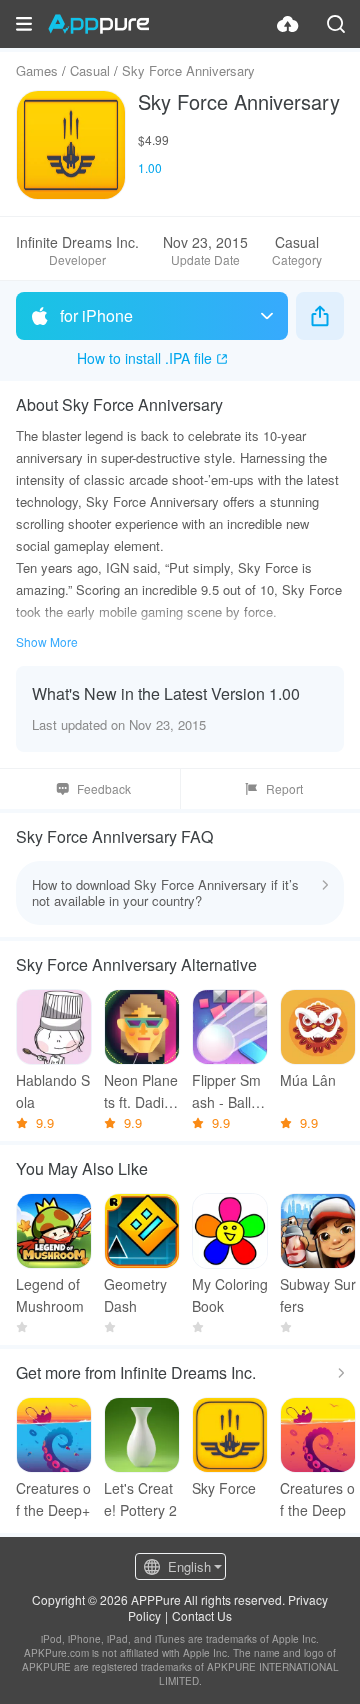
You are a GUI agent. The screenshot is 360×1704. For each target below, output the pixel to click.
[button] (24, 24)
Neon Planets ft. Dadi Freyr (141, 1091)
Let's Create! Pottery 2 (140, 1499)
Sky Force (224, 1488)
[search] (336, 24)
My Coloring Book (230, 1295)
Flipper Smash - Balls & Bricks (226, 1091)
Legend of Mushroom (50, 1295)
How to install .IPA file (144, 358)
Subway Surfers (318, 1295)
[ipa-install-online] (288, 24)
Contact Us (202, 1615)
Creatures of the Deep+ (53, 1499)
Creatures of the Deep (317, 1499)
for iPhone (96, 315)
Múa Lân (308, 1080)
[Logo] (98, 24)
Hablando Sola (53, 1091)
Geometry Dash (135, 1295)
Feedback (104, 788)
